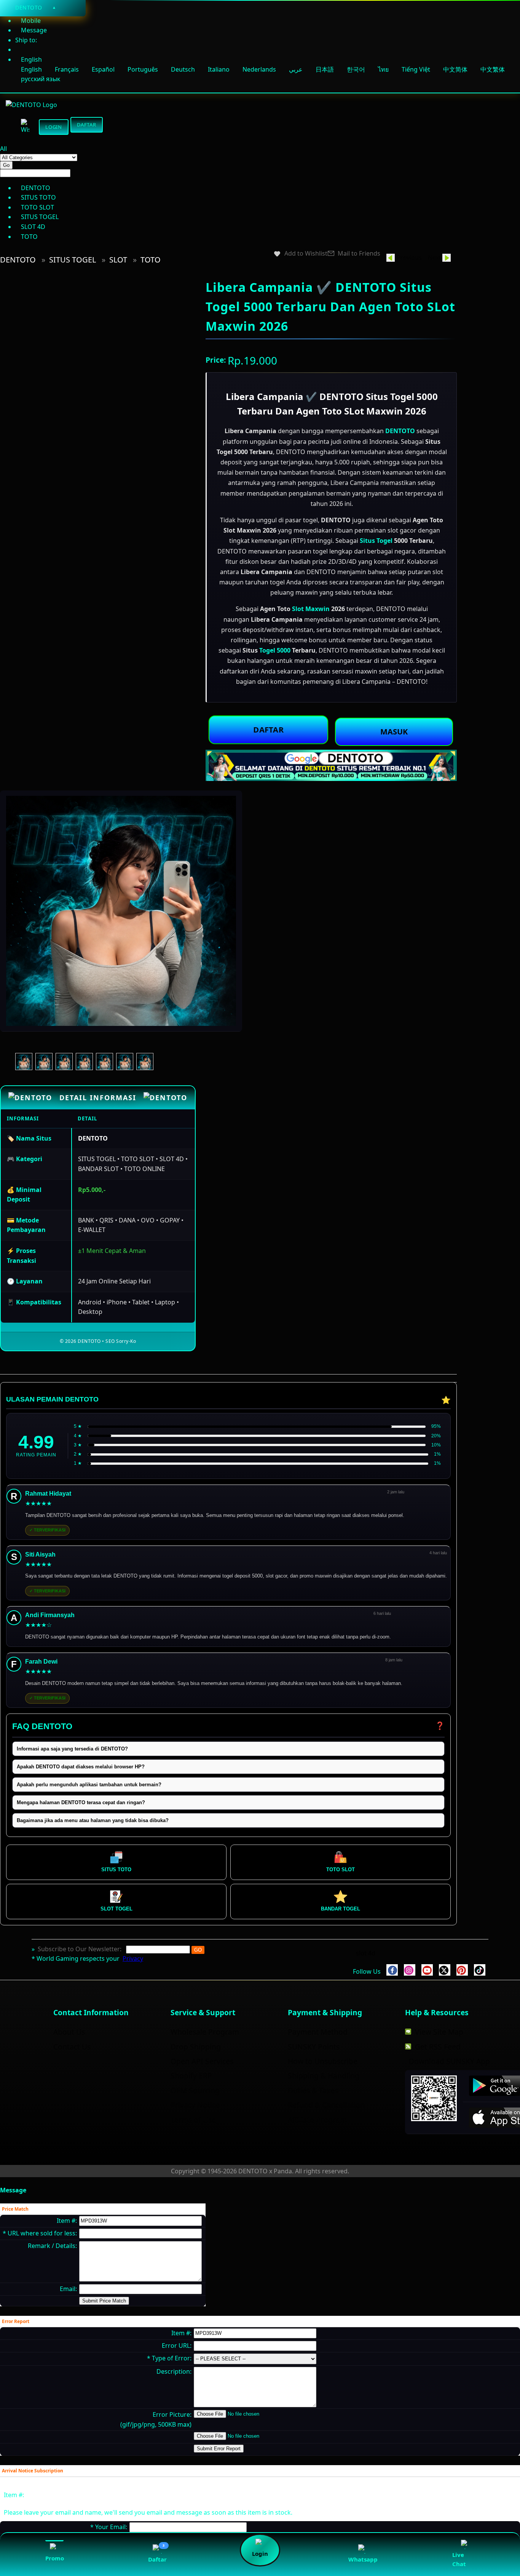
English (31, 69)
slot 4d (366, 1953)
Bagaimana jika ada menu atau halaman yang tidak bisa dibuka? (93, 1820)
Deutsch (183, 69)
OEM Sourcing (195, 2090)
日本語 (325, 69)
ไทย (383, 69)
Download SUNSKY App (449, 2061)
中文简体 (455, 69)
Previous (409, 258)
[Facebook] (392, 1970)
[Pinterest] (462, 1970)
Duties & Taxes (313, 2090)
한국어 (356, 69)
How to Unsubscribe (323, 2061)
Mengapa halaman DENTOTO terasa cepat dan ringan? (81, 1802)
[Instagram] (410, 1970)
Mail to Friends (359, 254)
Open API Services (202, 2061)
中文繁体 (493, 69)
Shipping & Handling (324, 2076)
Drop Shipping (196, 2047)
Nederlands (259, 69)
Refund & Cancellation (326, 2105)
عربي (297, 69)
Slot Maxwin (311, 609)
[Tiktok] (480, 1970)
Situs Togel (376, 541)
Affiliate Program (317, 2120)
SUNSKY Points (314, 2047)
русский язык (41, 79)
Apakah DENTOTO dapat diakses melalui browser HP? (81, 1767)
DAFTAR (268, 729)
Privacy (133, 1958)
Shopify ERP (191, 2076)
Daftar (87, 126)
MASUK (394, 732)
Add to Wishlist (306, 254)
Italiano (219, 69)
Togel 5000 (275, 650)
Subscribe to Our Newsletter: (80, 1949)
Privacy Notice (195, 2105)
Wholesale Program (205, 2032)
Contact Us (72, 2047)
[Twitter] (445, 1970)
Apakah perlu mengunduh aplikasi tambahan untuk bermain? (89, 1785)
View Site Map (439, 2032)
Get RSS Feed (438, 2047)
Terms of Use (193, 2120)
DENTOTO (18, 260)
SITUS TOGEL (73, 260)
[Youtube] (427, 1970)
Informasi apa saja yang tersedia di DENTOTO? (72, 1749)
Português (143, 69)
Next (435, 258)
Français (67, 69)
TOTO (151, 260)
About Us (69, 2032)
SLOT (118, 260)
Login (54, 127)
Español (103, 69)
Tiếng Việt (416, 69)
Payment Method (318, 2032)
